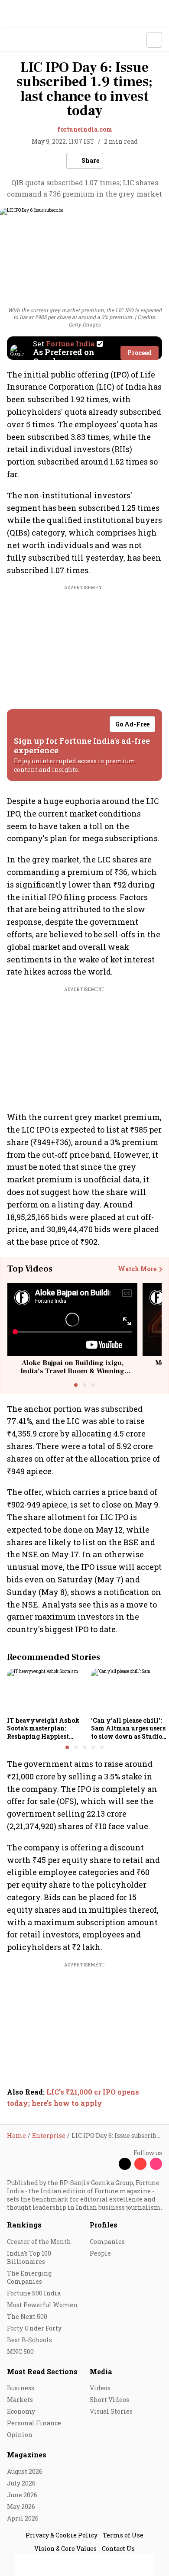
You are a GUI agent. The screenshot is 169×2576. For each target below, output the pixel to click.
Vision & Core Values (65, 2549)
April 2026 (23, 2518)
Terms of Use (123, 2535)
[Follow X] (125, 2164)
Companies (107, 2242)
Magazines (27, 2455)
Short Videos (109, 2400)
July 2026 (21, 2483)
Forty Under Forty (34, 2328)
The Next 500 (27, 2316)
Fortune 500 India (34, 2293)
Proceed (140, 353)
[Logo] (27, 40)
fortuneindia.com (85, 129)
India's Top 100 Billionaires (29, 2257)
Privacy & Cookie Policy (62, 2535)
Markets (20, 2400)
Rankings (24, 2225)
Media (101, 2371)
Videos (100, 2388)
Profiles (104, 2225)
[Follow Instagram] (156, 2164)
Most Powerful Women (42, 2305)
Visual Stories (111, 2411)
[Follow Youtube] (140, 2164)
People (100, 2253)
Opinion (20, 2435)
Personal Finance (34, 2423)
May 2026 (21, 2507)
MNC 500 (20, 2352)
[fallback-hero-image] (46, 1691)
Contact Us (118, 2549)
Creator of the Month (39, 2242)
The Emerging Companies (29, 2277)
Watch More (137, 1269)
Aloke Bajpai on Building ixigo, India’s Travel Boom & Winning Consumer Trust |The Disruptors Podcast (73, 1375)
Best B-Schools (29, 2340)
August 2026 (25, 2471)
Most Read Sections (42, 2371)
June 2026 (22, 2495)
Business (21, 2388)
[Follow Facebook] (109, 2164)
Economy (21, 2411)
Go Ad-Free (132, 724)
